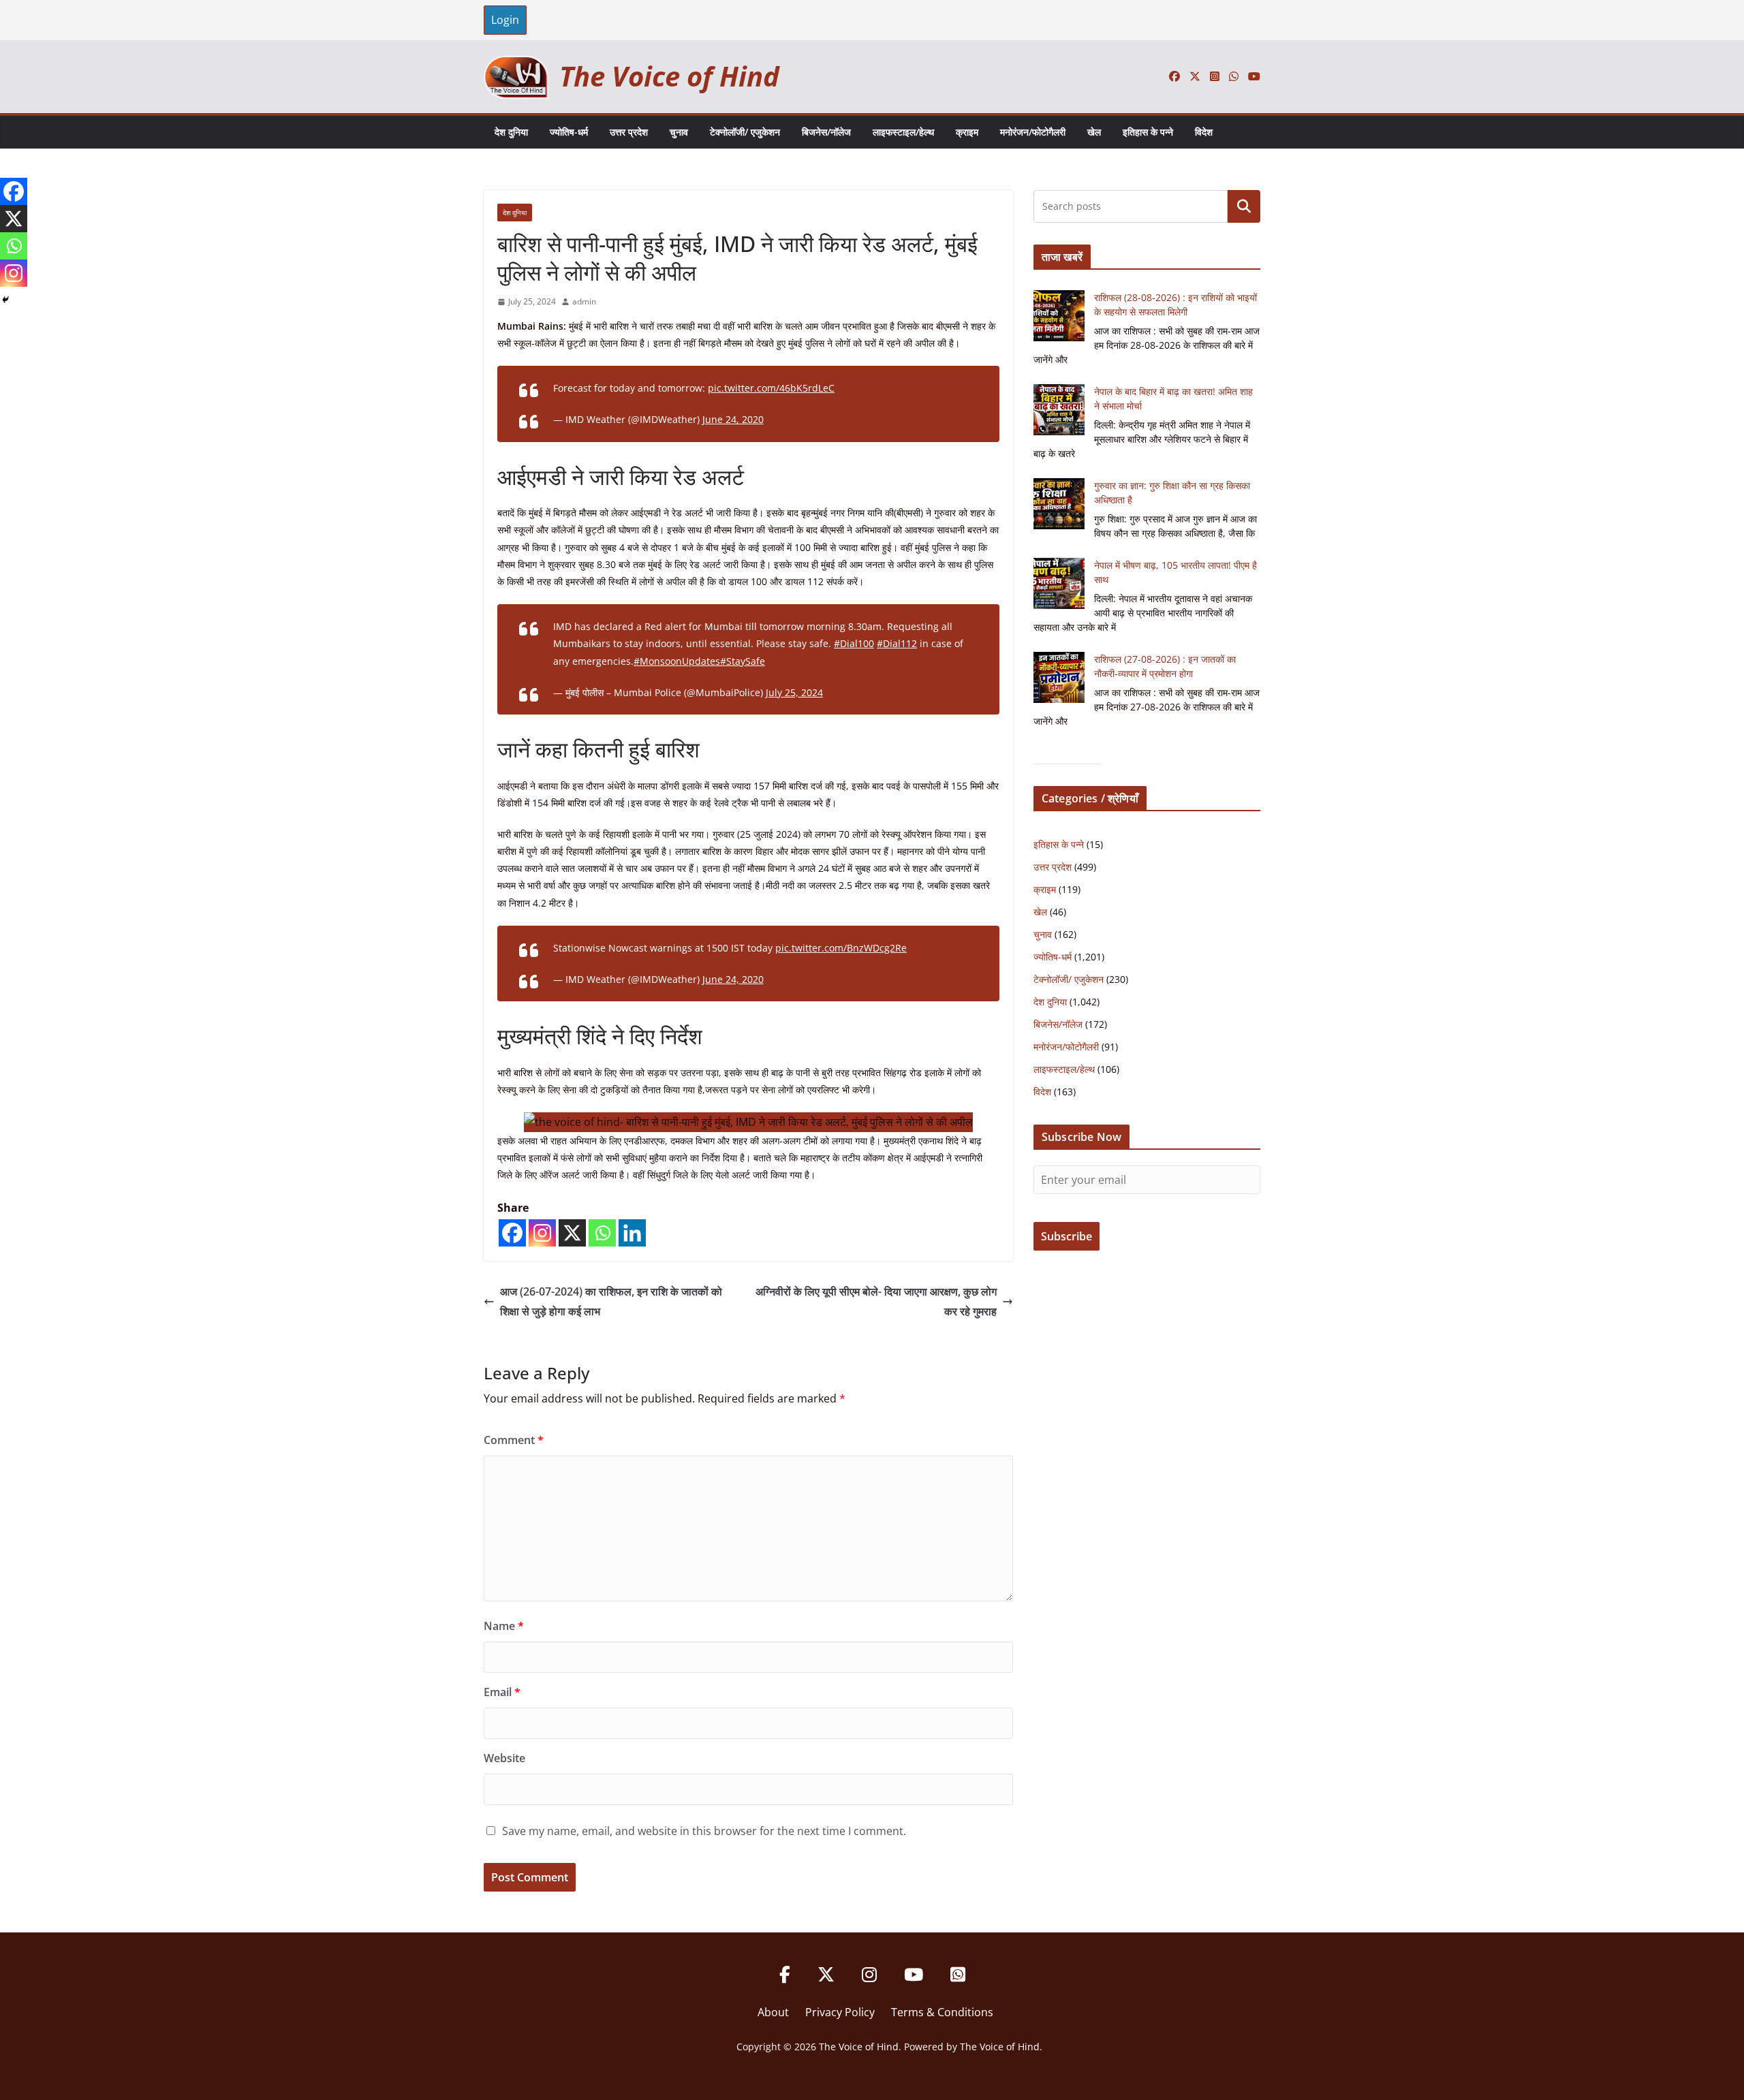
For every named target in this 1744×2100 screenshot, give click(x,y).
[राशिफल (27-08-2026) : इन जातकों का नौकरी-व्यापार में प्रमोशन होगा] (1059, 677)
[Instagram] (542, 1233)
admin (584, 301)
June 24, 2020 (733, 419)
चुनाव (679, 132)
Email (502, 1692)
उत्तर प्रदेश (629, 132)
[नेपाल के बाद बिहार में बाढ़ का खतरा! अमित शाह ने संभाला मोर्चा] (1059, 410)
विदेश (1204, 132)
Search (1244, 206)
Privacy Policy (840, 2012)
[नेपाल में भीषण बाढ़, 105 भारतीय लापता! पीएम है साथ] (1059, 583)
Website (504, 1758)
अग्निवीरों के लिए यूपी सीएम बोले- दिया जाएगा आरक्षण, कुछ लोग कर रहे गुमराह (876, 1301)
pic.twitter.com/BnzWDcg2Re (841, 948)
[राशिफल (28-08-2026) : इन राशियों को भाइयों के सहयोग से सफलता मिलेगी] (1059, 316)
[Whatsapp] (602, 1233)
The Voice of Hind (669, 76)
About (773, 2012)
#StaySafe (743, 661)
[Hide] (5, 300)
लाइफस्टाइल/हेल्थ (903, 132)
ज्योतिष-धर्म (569, 132)
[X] (572, 1233)
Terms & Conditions (942, 2012)
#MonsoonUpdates (677, 661)
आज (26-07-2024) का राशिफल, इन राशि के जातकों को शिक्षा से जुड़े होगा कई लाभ (611, 1301)
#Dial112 (897, 643)
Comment (514, 1440)
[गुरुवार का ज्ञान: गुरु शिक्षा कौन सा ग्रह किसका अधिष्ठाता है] (1059, 504)
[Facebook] (512, 1233)
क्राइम (967, 132)
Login (505, 20)
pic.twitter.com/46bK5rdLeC (771, 388)
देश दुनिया (511, 132)
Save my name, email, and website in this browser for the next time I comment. (704, 1831)
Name (504, 1626)
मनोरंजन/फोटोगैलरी (1033, 132)
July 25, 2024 (794, 692)
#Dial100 (854, 643)
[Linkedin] (632, 1233)
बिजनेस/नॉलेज (826, 132)
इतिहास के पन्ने (1148, 132)
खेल (1094, 132)
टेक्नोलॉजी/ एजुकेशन (745, 132)
